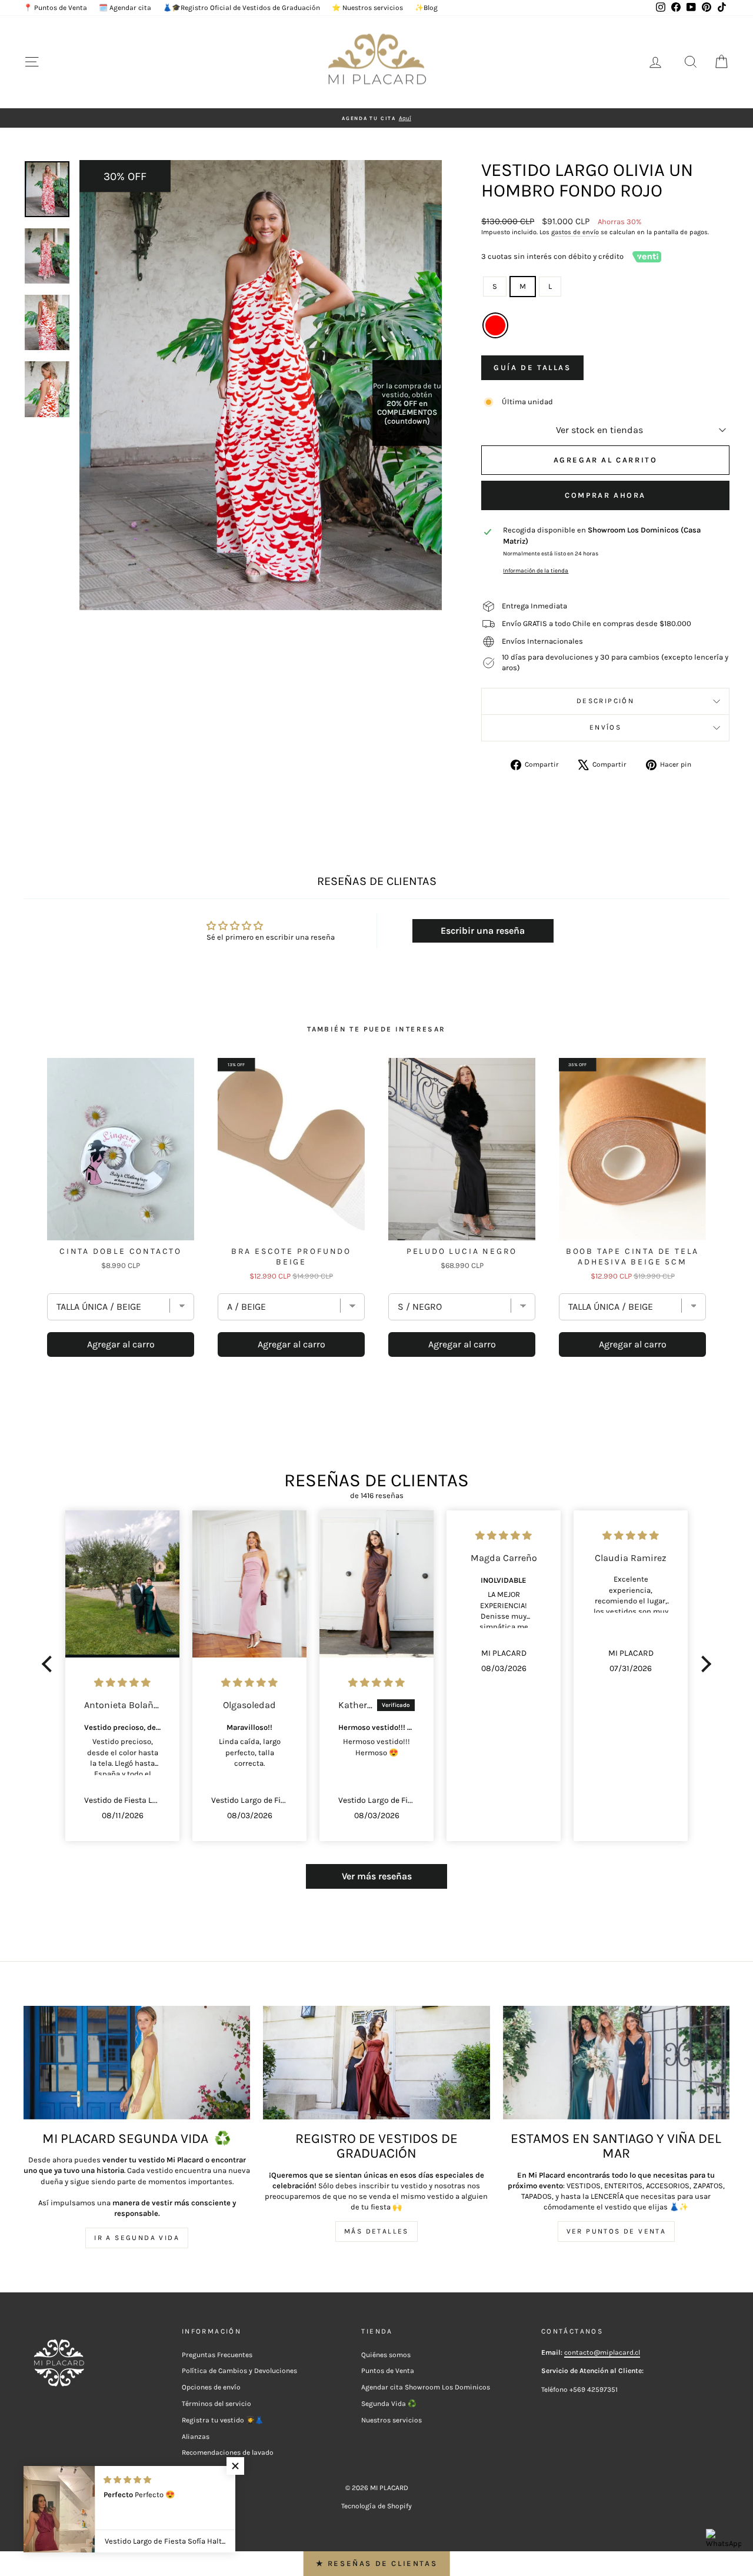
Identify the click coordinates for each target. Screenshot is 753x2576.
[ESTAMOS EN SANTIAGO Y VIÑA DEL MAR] (616, 2063)
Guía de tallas (532, 367)
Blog (189, 2469)
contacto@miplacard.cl (602, 2352)
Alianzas (196, 2437)
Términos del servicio (216, 2404)
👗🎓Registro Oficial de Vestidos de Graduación (241, 8)
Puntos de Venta (388, 2371)
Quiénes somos (386, 2355)
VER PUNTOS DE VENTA (617, 2231)
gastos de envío (575, 232)
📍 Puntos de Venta (55, 8)
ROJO (495, 325)
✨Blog (426, 8)
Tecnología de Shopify (376, 2506)
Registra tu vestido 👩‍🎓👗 (223, 2420)
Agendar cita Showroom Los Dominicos (426, 2387)
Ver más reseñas (377, 1876)
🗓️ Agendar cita (125, 8)
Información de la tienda (536, 570)
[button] (50, 1664)
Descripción (605, 701)
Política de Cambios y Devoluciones (239, 2371)
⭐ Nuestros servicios (367, 8)
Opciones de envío (211, 2387)
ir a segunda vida (137, 2238)
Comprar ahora (605, 495)
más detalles (376, 2231)
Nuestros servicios (392, 2420)
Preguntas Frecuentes (217, 2355)
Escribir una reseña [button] (483, 931)
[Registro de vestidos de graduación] (376, 2063)
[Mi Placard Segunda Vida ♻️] (137, 2063)
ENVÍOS (605, 727)
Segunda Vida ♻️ (389, 2404)
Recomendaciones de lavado (228, 2452)
